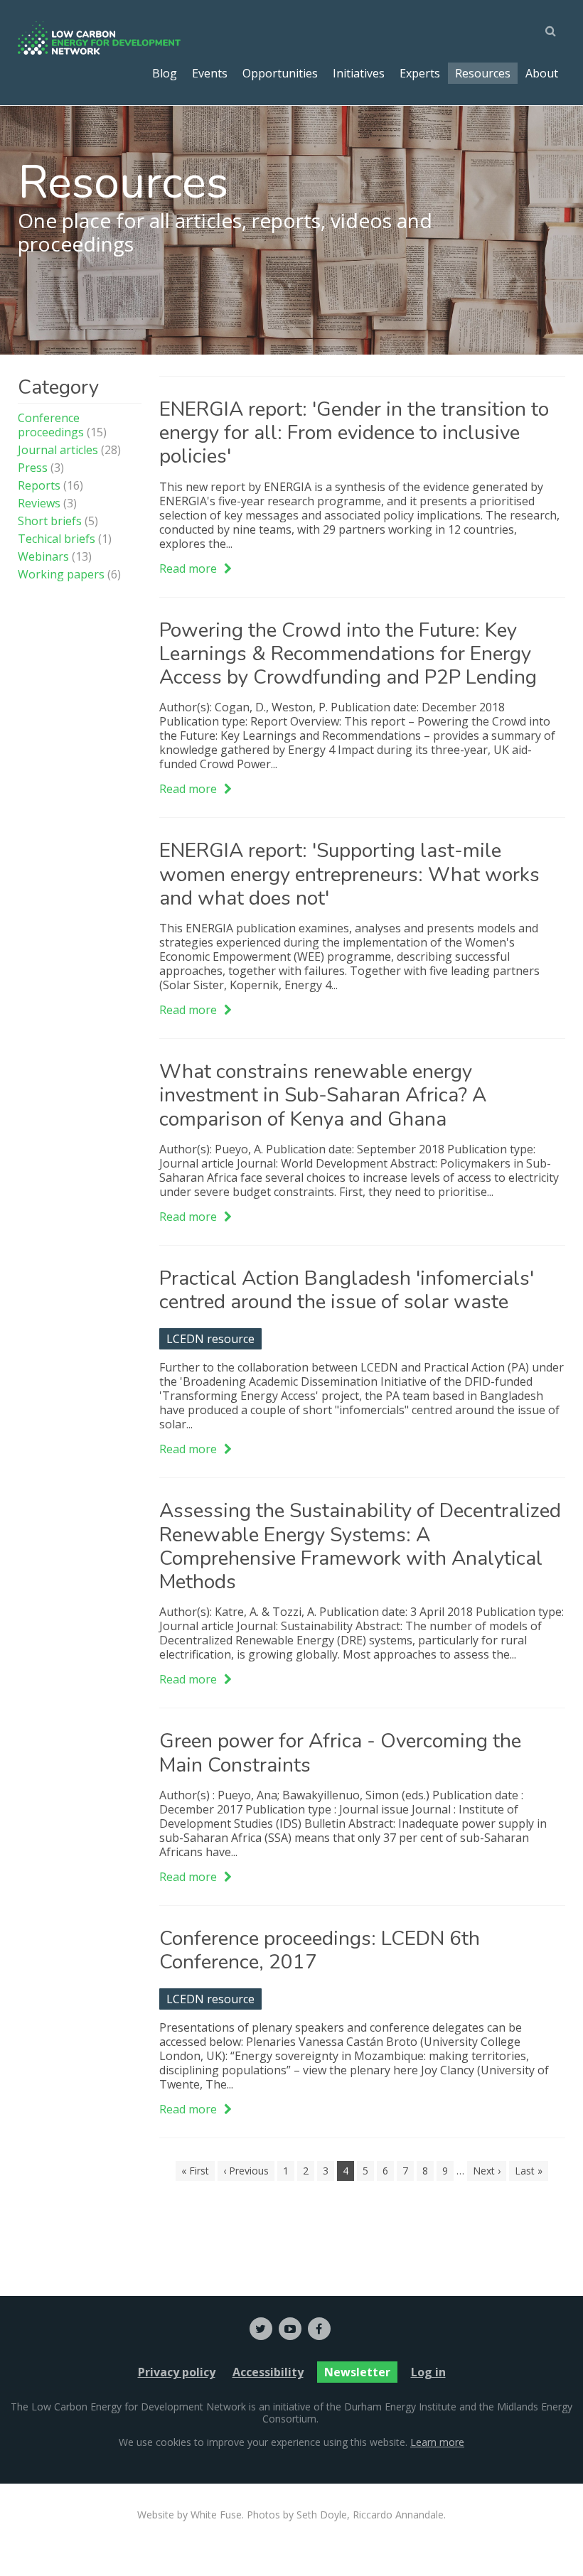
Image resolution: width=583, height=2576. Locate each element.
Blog (165, 73)
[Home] (100, 38)
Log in (428, 2372)
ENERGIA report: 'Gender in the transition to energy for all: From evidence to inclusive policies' (354, 433)
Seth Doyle (322, 2515)
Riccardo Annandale (398, 2515)
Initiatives (359, 73)
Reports (39, 485)
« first (195, 2171)
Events (210, 73)
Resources (483, 73)
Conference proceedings (51, 425)
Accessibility (268, 2372)
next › (487, 2171)
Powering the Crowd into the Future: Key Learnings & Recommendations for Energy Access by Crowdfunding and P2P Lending (348, 654)
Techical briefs (57, 539)
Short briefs (50, 521)
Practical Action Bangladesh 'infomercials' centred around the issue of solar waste (347, 1290)
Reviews (39, 503)
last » (529, 2171)
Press (33, 468)
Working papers (61, 574)
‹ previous (246, 2171)
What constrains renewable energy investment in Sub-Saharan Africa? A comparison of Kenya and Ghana (323, 1095)
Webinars (43, 556)
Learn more (437, 2442)
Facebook (319, 2329)
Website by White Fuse (189, 2515)
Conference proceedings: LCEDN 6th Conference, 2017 (320, 1950)
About (542, 73)
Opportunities (280, 73)
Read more (196, 568)
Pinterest (290, 2329)
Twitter (261, 2329)
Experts (420, 73)
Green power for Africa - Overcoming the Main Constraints (340, 1753)
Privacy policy (177, 2372)
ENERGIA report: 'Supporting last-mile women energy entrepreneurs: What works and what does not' (349, 874)
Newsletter (357, 2372)
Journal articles (58, 450)
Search (555, 31)
